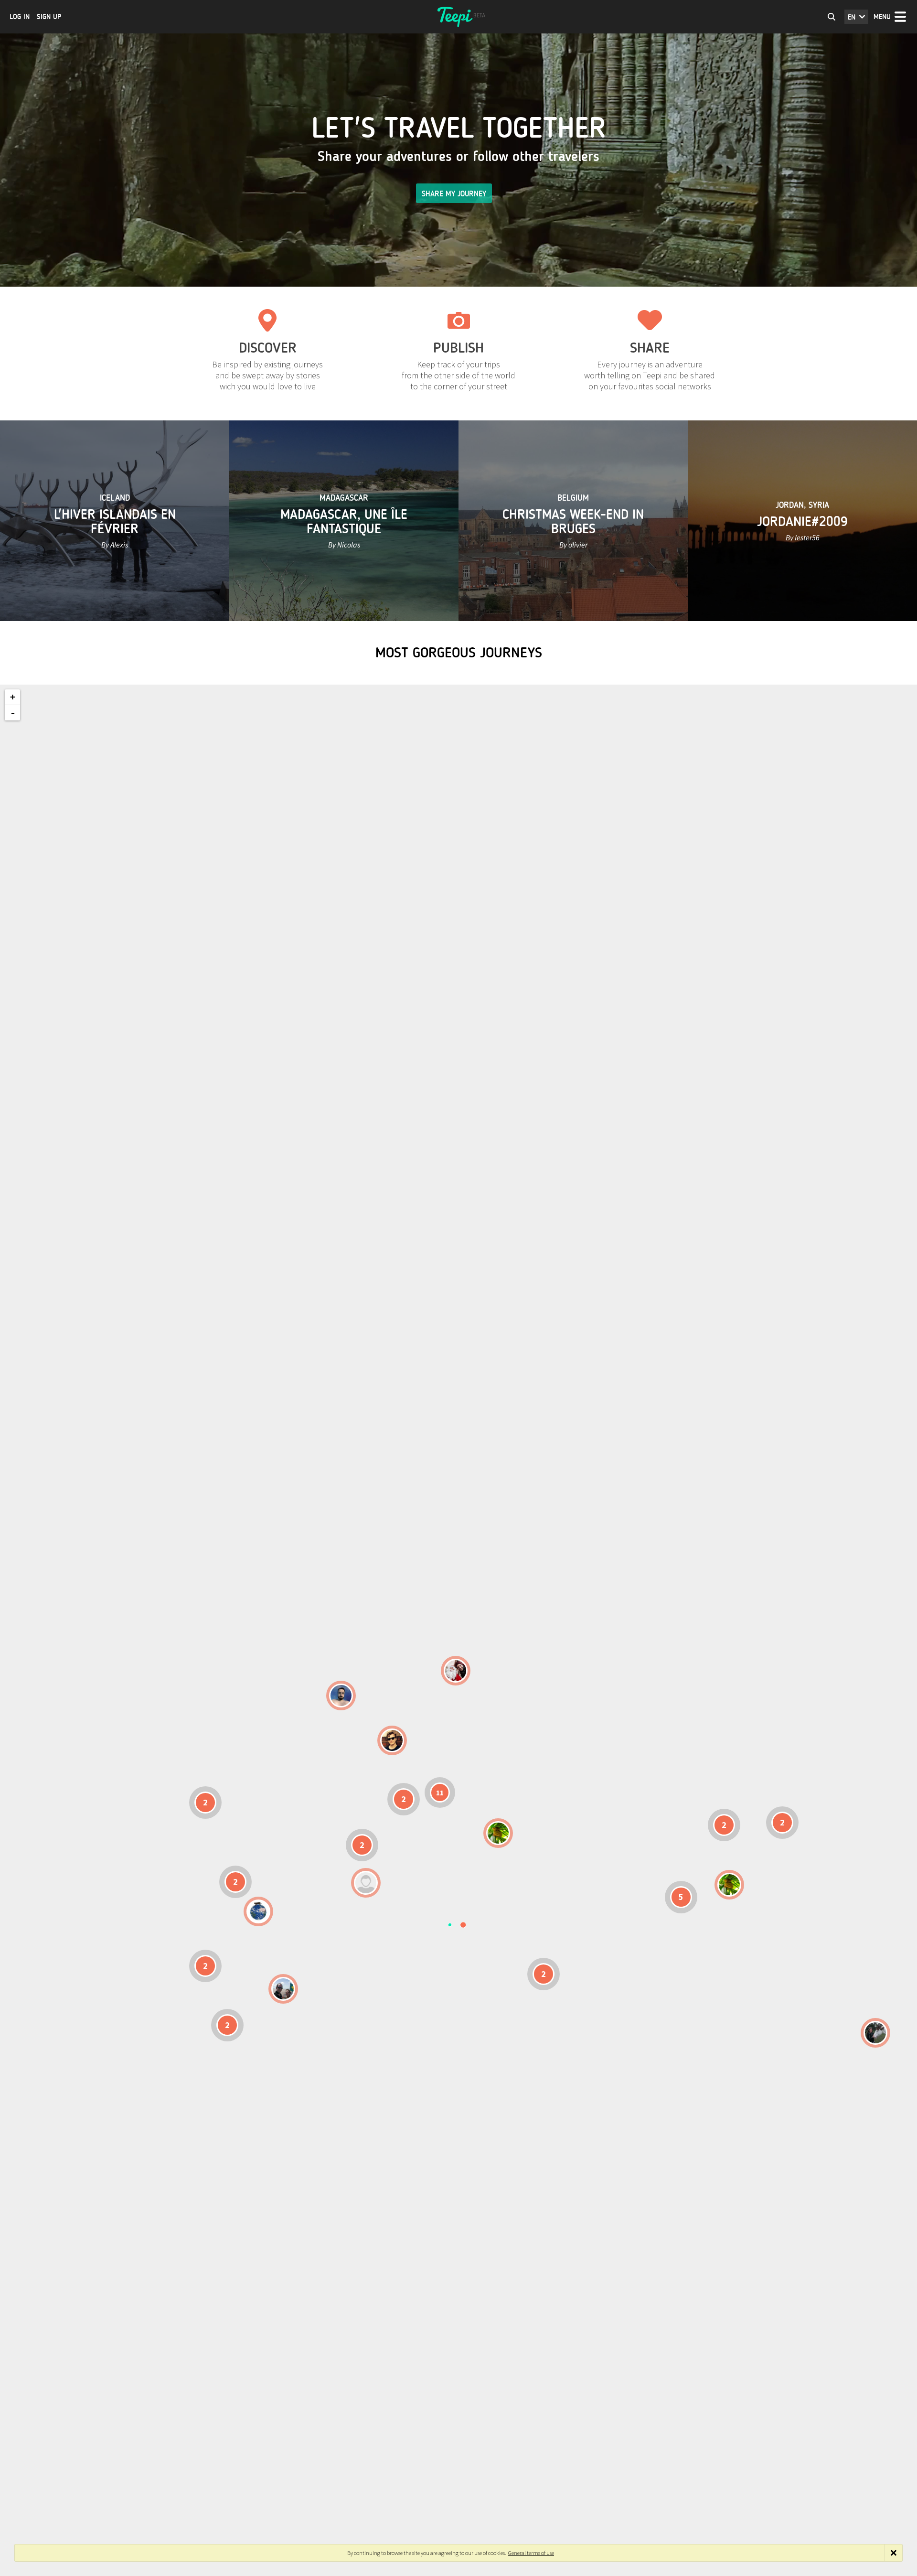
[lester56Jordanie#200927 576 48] (498, 1833)
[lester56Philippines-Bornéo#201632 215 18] (729, 1885)
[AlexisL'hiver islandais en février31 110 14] (341, 1696)
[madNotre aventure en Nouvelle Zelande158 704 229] (875, 2033)
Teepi (458, 17)
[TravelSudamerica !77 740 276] (258, 1911)
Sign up (49, 17)
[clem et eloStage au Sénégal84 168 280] (366, 1883)
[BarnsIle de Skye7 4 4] (392, 1740)
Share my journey (454, 194)
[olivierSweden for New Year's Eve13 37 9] (456, 1671)
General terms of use (531, 2553)
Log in (20, 17)
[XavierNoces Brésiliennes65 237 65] (283, 1989)
